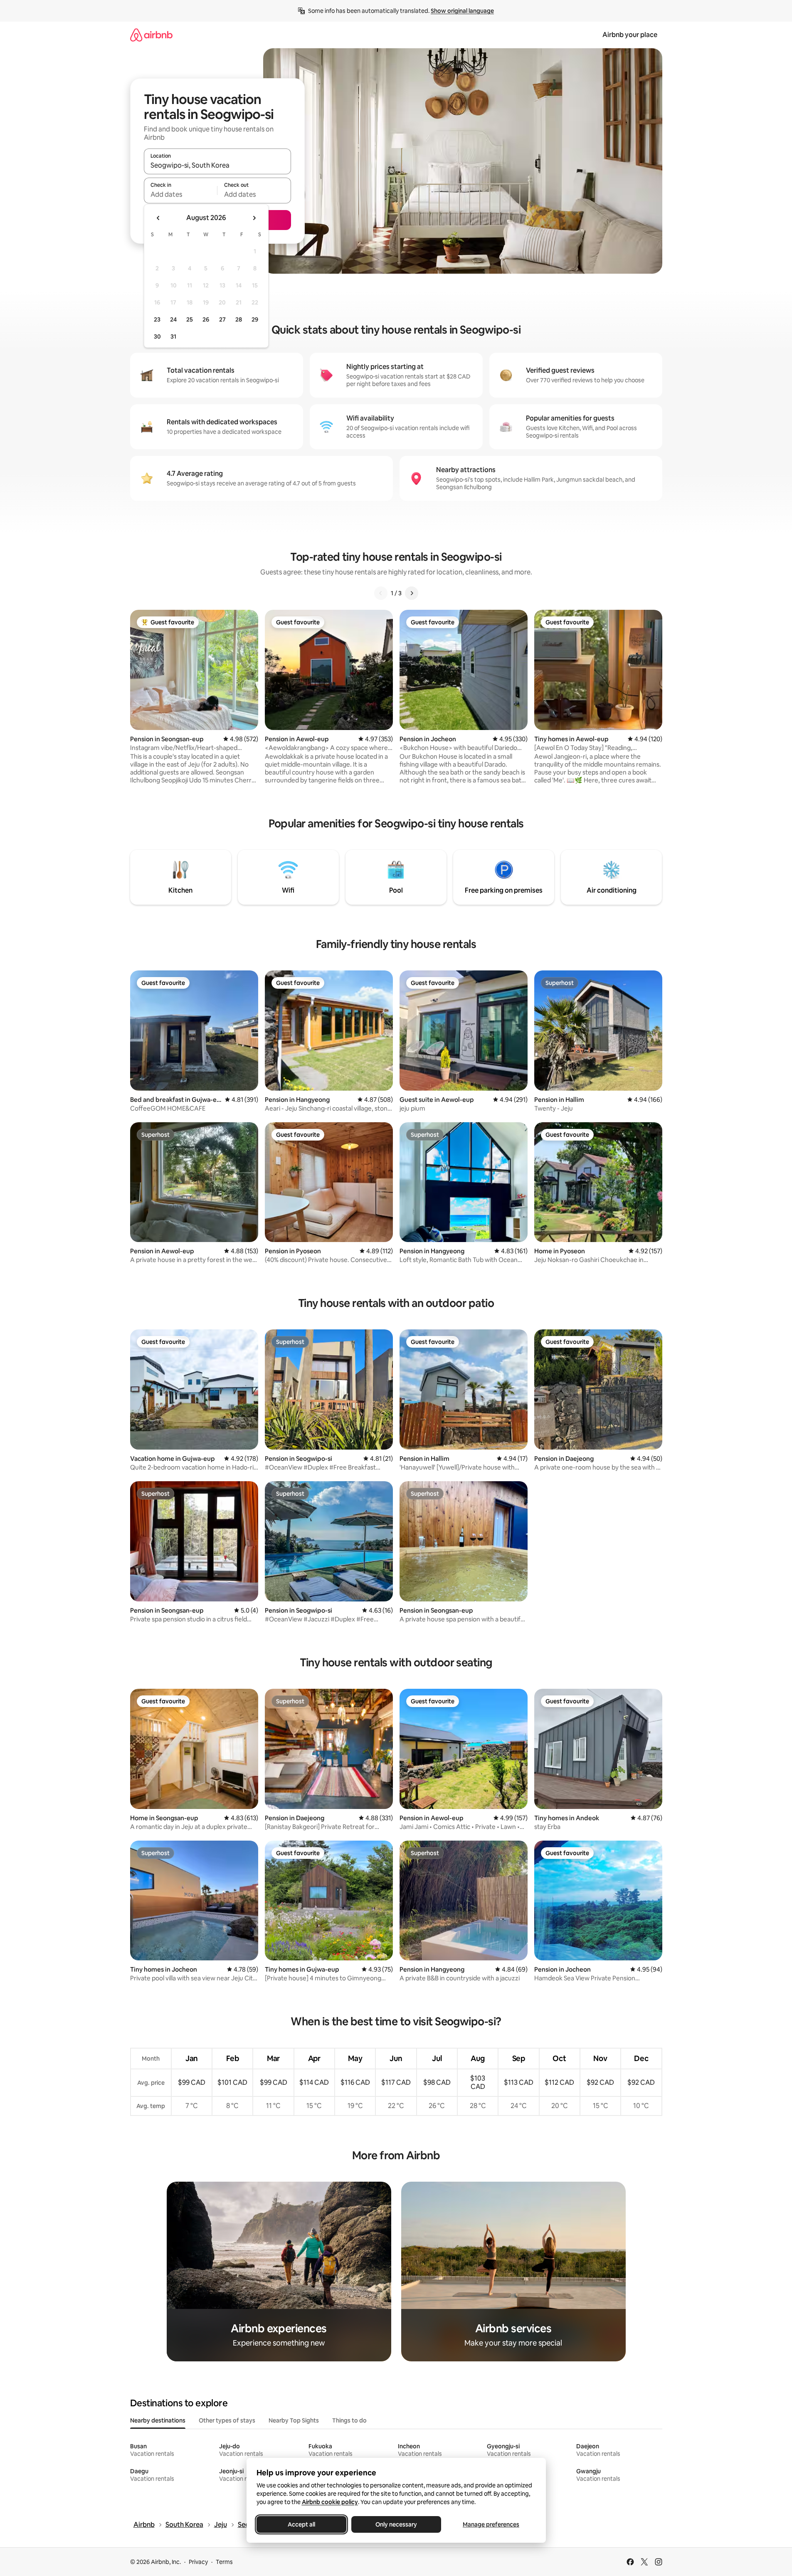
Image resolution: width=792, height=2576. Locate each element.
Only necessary (396, 2524)
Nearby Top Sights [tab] (294, 2420)
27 (222, 319)
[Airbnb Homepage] (151, 35)
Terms (224, 2562)
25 (190, 319)
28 (239, 319)
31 (173, 337)
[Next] (412, 593)
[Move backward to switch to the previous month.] (158, 218)
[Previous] (381, 593)
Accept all (301, 2524)
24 (173, 319)
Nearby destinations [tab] (158, 2420)
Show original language (462, 11)
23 (157, 319)
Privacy (198, 2562)
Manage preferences (491, 2524)
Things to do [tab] (349, 2420)
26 (206, 319)
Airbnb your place (630, 35)
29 (255, 319)
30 (157, 337)
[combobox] (217, 165)
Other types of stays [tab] (227, 2420)
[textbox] (181, 194)
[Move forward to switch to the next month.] (254, 218)
